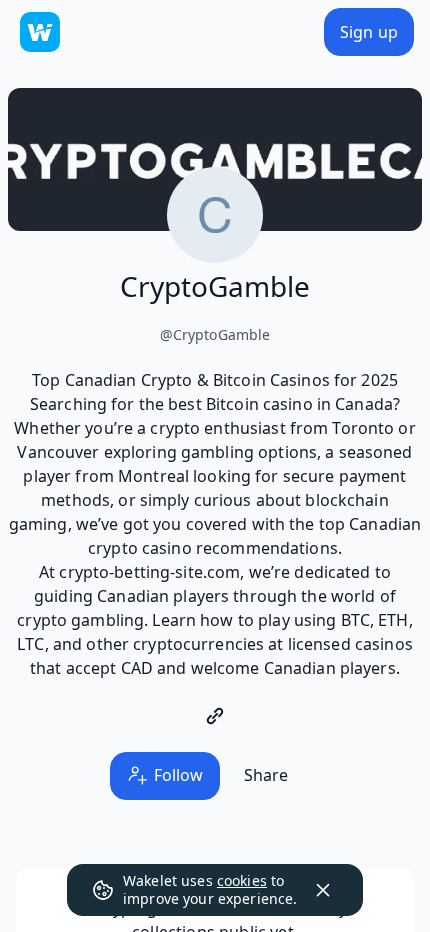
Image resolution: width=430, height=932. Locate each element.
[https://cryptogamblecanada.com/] (215, 716)
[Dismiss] (323, 890)
